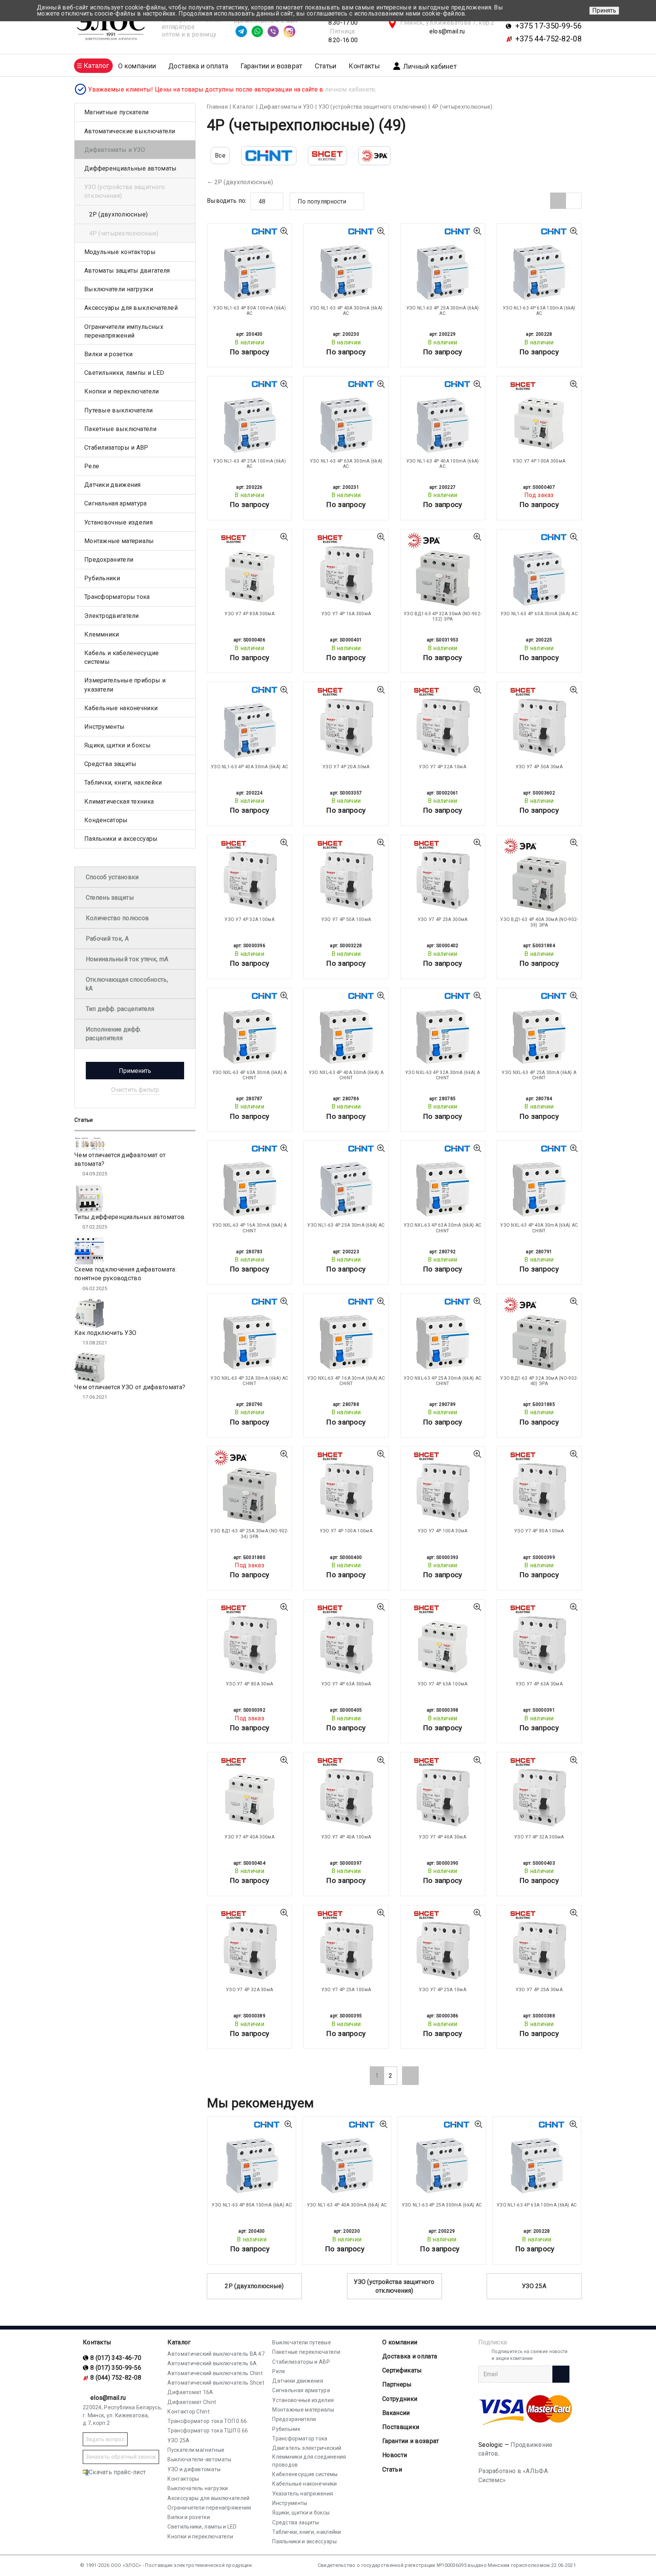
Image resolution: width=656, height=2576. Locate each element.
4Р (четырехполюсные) (124, 233)
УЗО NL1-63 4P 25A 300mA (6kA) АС (443, 311)
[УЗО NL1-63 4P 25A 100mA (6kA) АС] (249, 417)
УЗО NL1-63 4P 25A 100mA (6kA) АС (249, 464)
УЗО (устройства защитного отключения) (394, 2286)
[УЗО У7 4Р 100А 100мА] (346, 1487)
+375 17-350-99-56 (548, 26)
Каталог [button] (96, 66)
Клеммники (102, 634)
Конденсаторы (106, 820)
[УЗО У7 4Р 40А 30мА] (443, 1793)
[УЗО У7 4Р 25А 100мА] (346, 1946)
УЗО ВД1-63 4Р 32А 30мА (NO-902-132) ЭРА (442, 616)
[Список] (574, 201)
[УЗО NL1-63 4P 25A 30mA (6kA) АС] (346, 1181)
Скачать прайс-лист (117, 2472)
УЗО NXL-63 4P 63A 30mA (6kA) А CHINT (250, 1075)
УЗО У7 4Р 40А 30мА (442, 1837)
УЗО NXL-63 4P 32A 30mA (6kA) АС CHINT (249, 1381)
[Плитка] (558, 201)
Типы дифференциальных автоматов (129, 1217)
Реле (92, 466)
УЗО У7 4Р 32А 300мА (539, 1837)
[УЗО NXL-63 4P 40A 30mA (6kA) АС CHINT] (539, 1181)
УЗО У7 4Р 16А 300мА (346, 614)
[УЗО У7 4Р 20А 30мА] (346, 723)
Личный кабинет (430, 66)
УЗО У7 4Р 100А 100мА (346, 1531)
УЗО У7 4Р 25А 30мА (539, 1990)
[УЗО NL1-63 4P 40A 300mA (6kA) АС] (346, 264)
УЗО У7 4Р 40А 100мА (346, 1837)
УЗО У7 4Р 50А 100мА (346, 919)
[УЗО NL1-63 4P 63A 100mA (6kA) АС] (539, 264)
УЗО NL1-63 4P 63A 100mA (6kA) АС (539, 311)
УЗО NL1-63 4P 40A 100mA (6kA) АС (443, 464)
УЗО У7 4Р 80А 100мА (539, 1531)
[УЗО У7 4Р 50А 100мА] (346, 876)
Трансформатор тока (300, 2439)
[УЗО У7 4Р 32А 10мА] (443, 723)
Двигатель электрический (307, 2448)
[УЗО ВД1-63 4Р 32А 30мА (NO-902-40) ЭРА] (539, 1335)
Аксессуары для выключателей (131, 308)
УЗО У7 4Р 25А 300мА (443, 919)
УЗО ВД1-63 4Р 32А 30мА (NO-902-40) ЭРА (539, 1381)
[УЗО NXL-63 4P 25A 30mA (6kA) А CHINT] (539, 1029)
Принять (604, 10)
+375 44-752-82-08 (548, 39)
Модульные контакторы (120, 252)
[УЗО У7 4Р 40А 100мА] (346, 1793)
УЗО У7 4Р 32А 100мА (249, 919)
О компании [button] (137, 66)
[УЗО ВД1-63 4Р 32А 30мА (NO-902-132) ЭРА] (443, 570)
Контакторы (183, 2479)
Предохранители (109, 560)
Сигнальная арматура (116, 503)
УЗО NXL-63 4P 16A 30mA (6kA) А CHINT (250, 1228)
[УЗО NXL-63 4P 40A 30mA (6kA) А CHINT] (346, 1029)
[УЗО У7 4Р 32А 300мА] (539, 1793)
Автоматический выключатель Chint (215, 2373)
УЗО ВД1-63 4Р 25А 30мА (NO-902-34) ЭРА (249, 1534)
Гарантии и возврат (271, 66)
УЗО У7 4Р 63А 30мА (539, 1684)
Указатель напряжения (303, 2494)
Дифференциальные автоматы (131, 168)
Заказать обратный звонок (121, 2457)
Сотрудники (400, 2399)
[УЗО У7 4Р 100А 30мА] (443, 1487)
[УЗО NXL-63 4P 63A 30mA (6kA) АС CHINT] (443, 1181)
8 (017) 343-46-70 (116, 2358)
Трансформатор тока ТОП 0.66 (207, 2421)
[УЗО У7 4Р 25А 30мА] (539, 1946)
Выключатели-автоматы (199, 2459)
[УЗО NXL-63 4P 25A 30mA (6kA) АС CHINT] (443, 1335)
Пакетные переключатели (306, 2352)
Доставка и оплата (198, 66)
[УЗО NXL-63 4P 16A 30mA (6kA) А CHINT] (249, 1181)
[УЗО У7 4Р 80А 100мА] (539, 1487)
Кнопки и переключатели (122, 391)
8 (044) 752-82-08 (116, 2378)
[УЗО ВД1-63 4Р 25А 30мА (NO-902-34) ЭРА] (249, 1487)
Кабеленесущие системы (305, 2474)
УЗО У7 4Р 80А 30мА (249, 1684)
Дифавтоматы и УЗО (115, 150)
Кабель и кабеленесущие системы (122, 657)
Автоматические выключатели (130, 131)
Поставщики (401, 2427)
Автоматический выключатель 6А (212, 2363)
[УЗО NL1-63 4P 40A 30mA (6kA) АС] (249, 723)
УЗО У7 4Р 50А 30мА (539, 767)
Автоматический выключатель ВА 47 (216, 2354)
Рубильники (102, 578)
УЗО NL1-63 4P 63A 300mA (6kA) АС (346, 464)
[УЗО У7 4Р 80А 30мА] (249, 1640)
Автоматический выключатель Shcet (216, 2383)
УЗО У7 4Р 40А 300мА (249, 1837)
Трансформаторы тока (117, 597)
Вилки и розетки (109, 354)
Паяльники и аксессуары (121, 839)
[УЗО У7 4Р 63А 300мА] (346, 1640)
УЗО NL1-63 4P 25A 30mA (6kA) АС (346, 1225)
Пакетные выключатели (120, 429)
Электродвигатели (112, 616)
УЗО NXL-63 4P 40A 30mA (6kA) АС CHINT (539, 1228)
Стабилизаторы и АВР (116, 448)
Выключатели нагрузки (119, 289)
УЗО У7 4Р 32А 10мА (442, 767)
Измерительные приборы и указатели (125, 685)
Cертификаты (402, 2370)
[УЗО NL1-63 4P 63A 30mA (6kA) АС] (539, 570)
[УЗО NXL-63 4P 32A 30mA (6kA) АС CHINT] (249, 1335)
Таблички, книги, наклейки (123, 783)
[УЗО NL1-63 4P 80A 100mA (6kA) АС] (249, 264)
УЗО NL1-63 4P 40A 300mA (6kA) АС (346, 311)
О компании (400, 2342)
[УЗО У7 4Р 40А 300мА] (249, 1793)
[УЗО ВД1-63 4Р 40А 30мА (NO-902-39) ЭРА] (539, 876)
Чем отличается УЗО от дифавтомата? (130, 1387)
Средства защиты (110, 764)
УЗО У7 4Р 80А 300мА (249, 614)
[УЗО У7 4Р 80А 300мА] (249, 570)
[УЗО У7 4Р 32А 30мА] (249, 1946)
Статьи (326, 66)
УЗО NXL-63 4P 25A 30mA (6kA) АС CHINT (442, 1381)
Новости (395, 2455)
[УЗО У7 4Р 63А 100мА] (443, 1640)
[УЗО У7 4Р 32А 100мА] (249, 876)
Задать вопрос (105, 2439)
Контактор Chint (188, 2412)
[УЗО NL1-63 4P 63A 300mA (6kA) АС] (346, 417)
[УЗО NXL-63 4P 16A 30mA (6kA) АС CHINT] (346, 1335)
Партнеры (397, 2384)
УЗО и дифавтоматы (194, 2469)
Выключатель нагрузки (198, 2488)
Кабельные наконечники (121, 708)
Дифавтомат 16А (190, 2392)
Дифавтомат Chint (192, 2402)
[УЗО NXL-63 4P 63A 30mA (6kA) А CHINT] (249, 1029)
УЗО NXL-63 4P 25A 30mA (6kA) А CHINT (539, 1075)
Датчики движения (113, 485)
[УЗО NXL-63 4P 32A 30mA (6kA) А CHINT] (443, 1029)
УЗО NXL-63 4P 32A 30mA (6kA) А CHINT (442, 1075)
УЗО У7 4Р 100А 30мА (443, 1531)
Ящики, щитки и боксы (117, 745)
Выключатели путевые (302, 2342)
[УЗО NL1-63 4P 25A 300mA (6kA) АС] (443, 264)
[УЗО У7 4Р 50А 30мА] (539, 723)
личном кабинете (350, 89)
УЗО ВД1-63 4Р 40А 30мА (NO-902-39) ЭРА (539, 922)
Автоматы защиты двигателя (127, 271)
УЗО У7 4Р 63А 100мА (443, 1684)
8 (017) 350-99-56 (116, 2368)
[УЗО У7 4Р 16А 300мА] (346, 570)
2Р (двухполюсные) (244, 182)
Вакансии (396, 2413)
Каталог (179, 2342)
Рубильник (286, 2429)
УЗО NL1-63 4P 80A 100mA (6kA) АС (249, 311)
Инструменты (104, 727)
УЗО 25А (534, 2286)
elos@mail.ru (447, 31)
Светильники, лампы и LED (124, 373)
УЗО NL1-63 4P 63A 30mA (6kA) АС (539, 614)
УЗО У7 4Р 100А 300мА (539, 461)
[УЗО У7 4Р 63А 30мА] (539, 1640)
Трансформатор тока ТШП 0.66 (208, 2431)
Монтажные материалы (119, 541)
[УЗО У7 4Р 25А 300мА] (443, 876)
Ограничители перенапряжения (209, 2508)
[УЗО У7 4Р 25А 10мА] (443, 1946)
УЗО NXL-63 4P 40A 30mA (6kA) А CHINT (346, 1075)
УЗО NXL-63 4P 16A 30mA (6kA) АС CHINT (346, 1381)
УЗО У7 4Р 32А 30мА (249, 1990)
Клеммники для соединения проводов (309, 2461)
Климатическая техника (119, 802)
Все (220, 156)
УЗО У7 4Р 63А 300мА (346, 1684)
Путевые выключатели (119, 410)
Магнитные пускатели (117, 112)
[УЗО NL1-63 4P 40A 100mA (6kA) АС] (443, 417)
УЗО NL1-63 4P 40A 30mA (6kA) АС (249, 767)
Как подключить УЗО (105, 1333)
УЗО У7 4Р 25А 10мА (442, 1990)
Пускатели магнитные (196, 2450)
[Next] (410, 2075)
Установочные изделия (118, 522)
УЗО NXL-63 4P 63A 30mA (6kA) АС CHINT (442, 1228)
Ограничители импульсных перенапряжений (124, 331)
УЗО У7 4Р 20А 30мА (346, 767)
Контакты (364, 66)
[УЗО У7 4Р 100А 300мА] (539, 417)
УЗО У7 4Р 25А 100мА (346, 1990)
